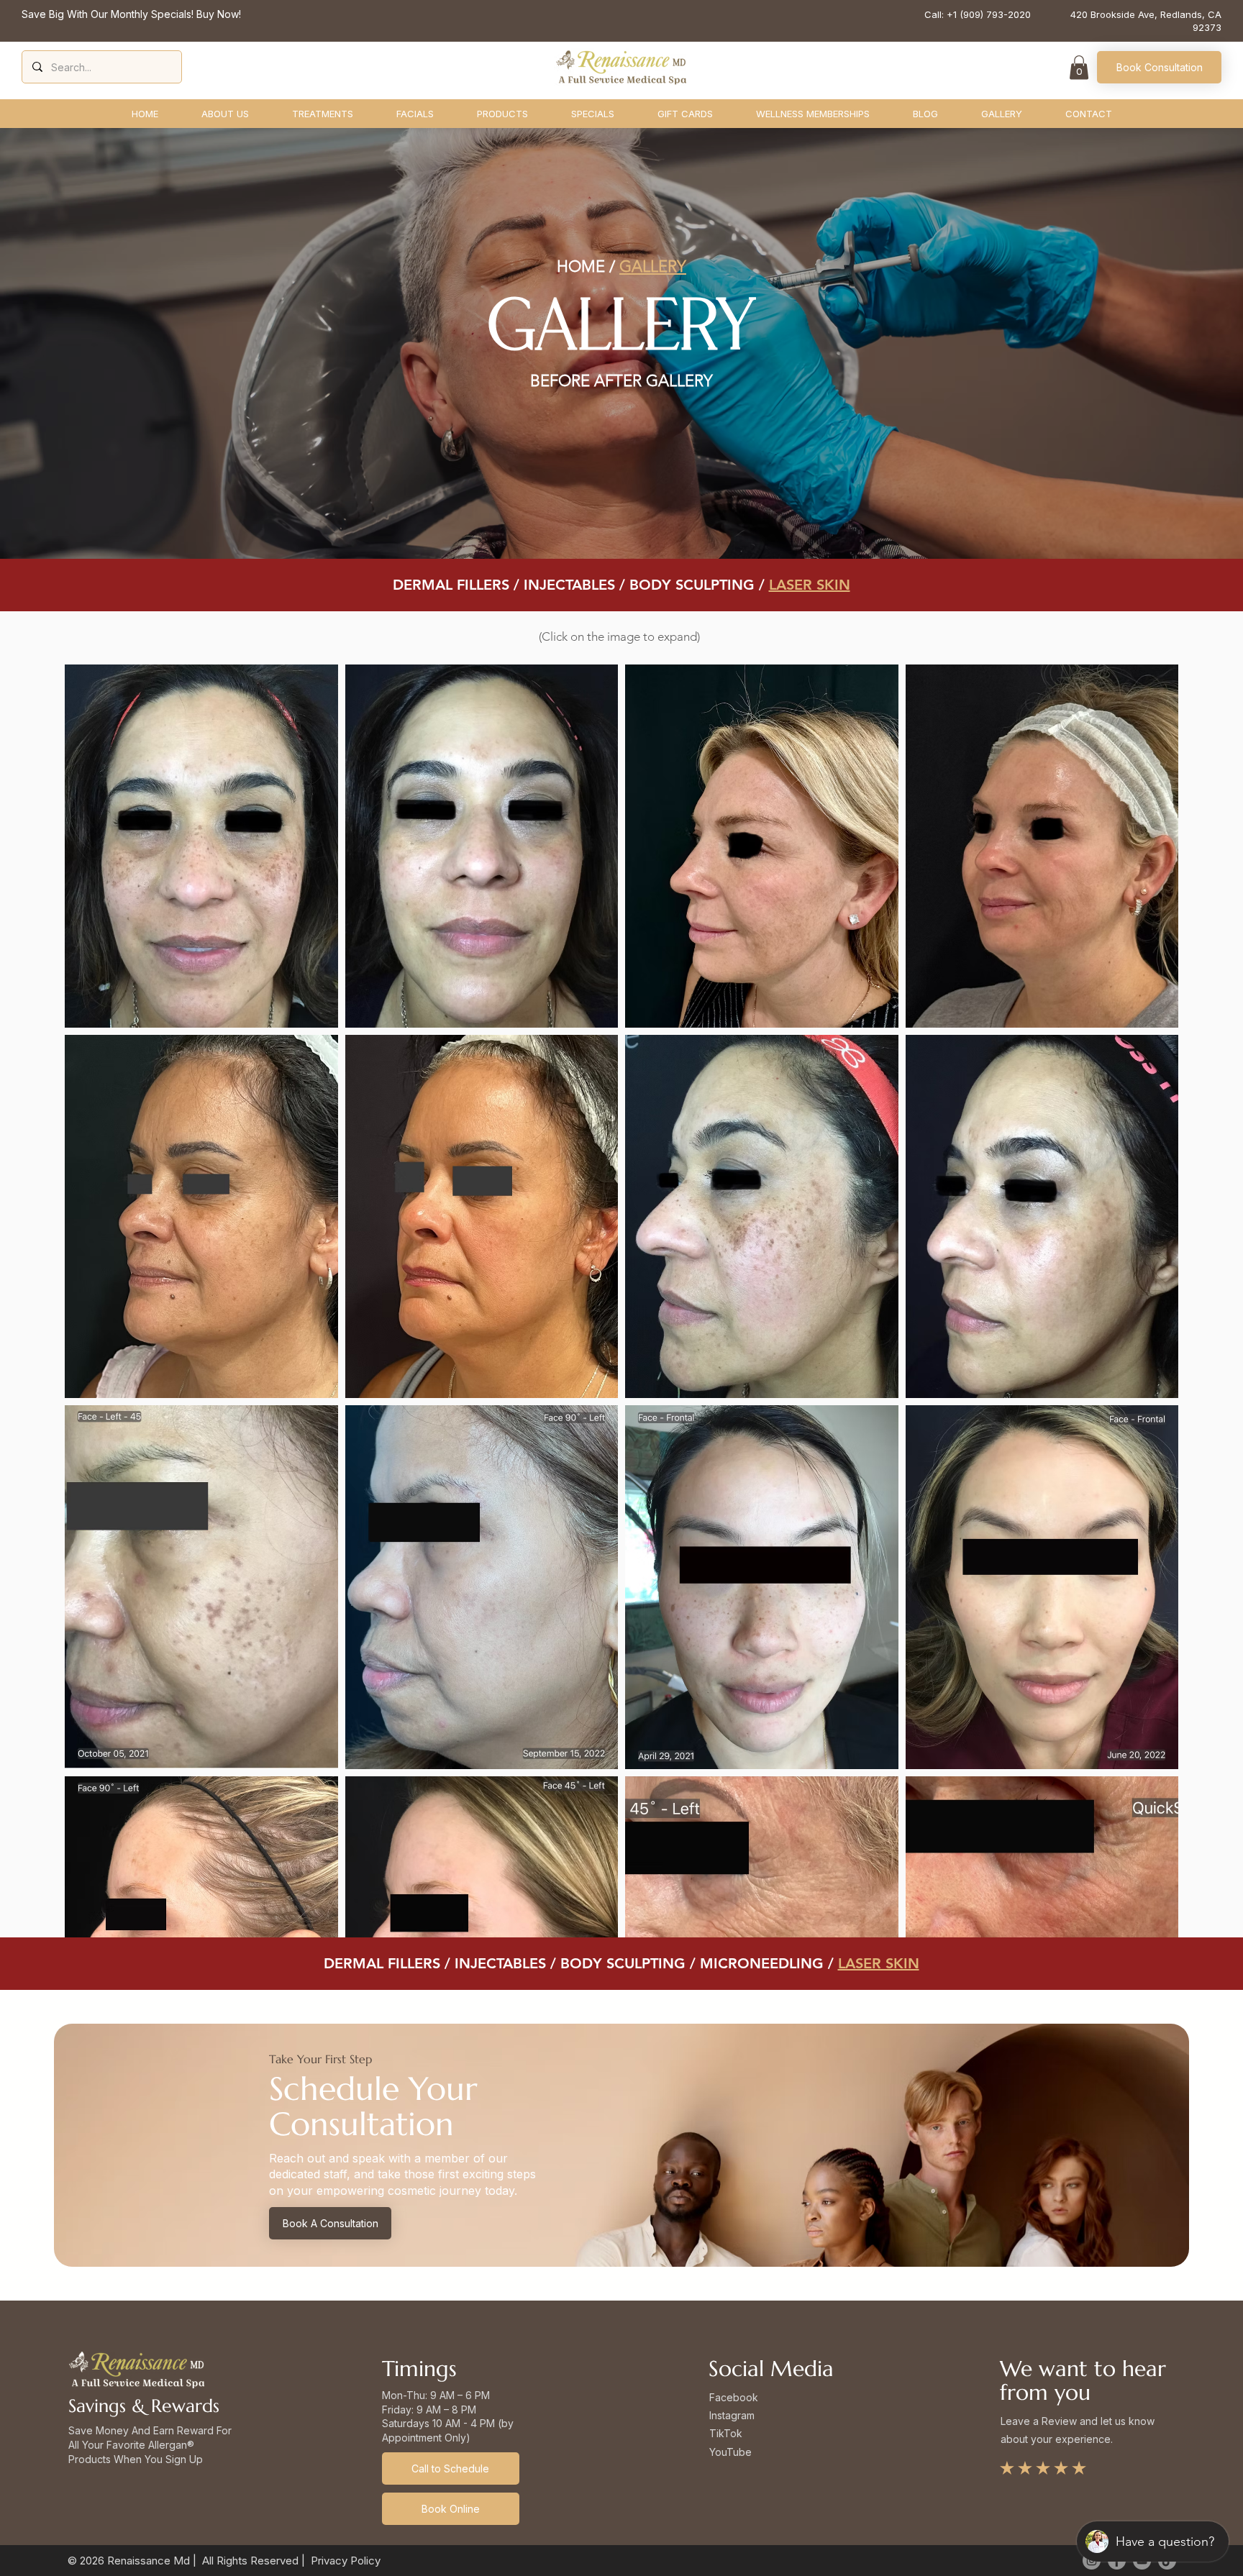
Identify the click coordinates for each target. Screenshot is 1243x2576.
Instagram (732, 2415)
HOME (581, 266)
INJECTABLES (569, 585)
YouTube (730, 2452)
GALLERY (653, 266)
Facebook (734, 2397)
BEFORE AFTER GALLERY (621, 381)
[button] (1079, 67)
